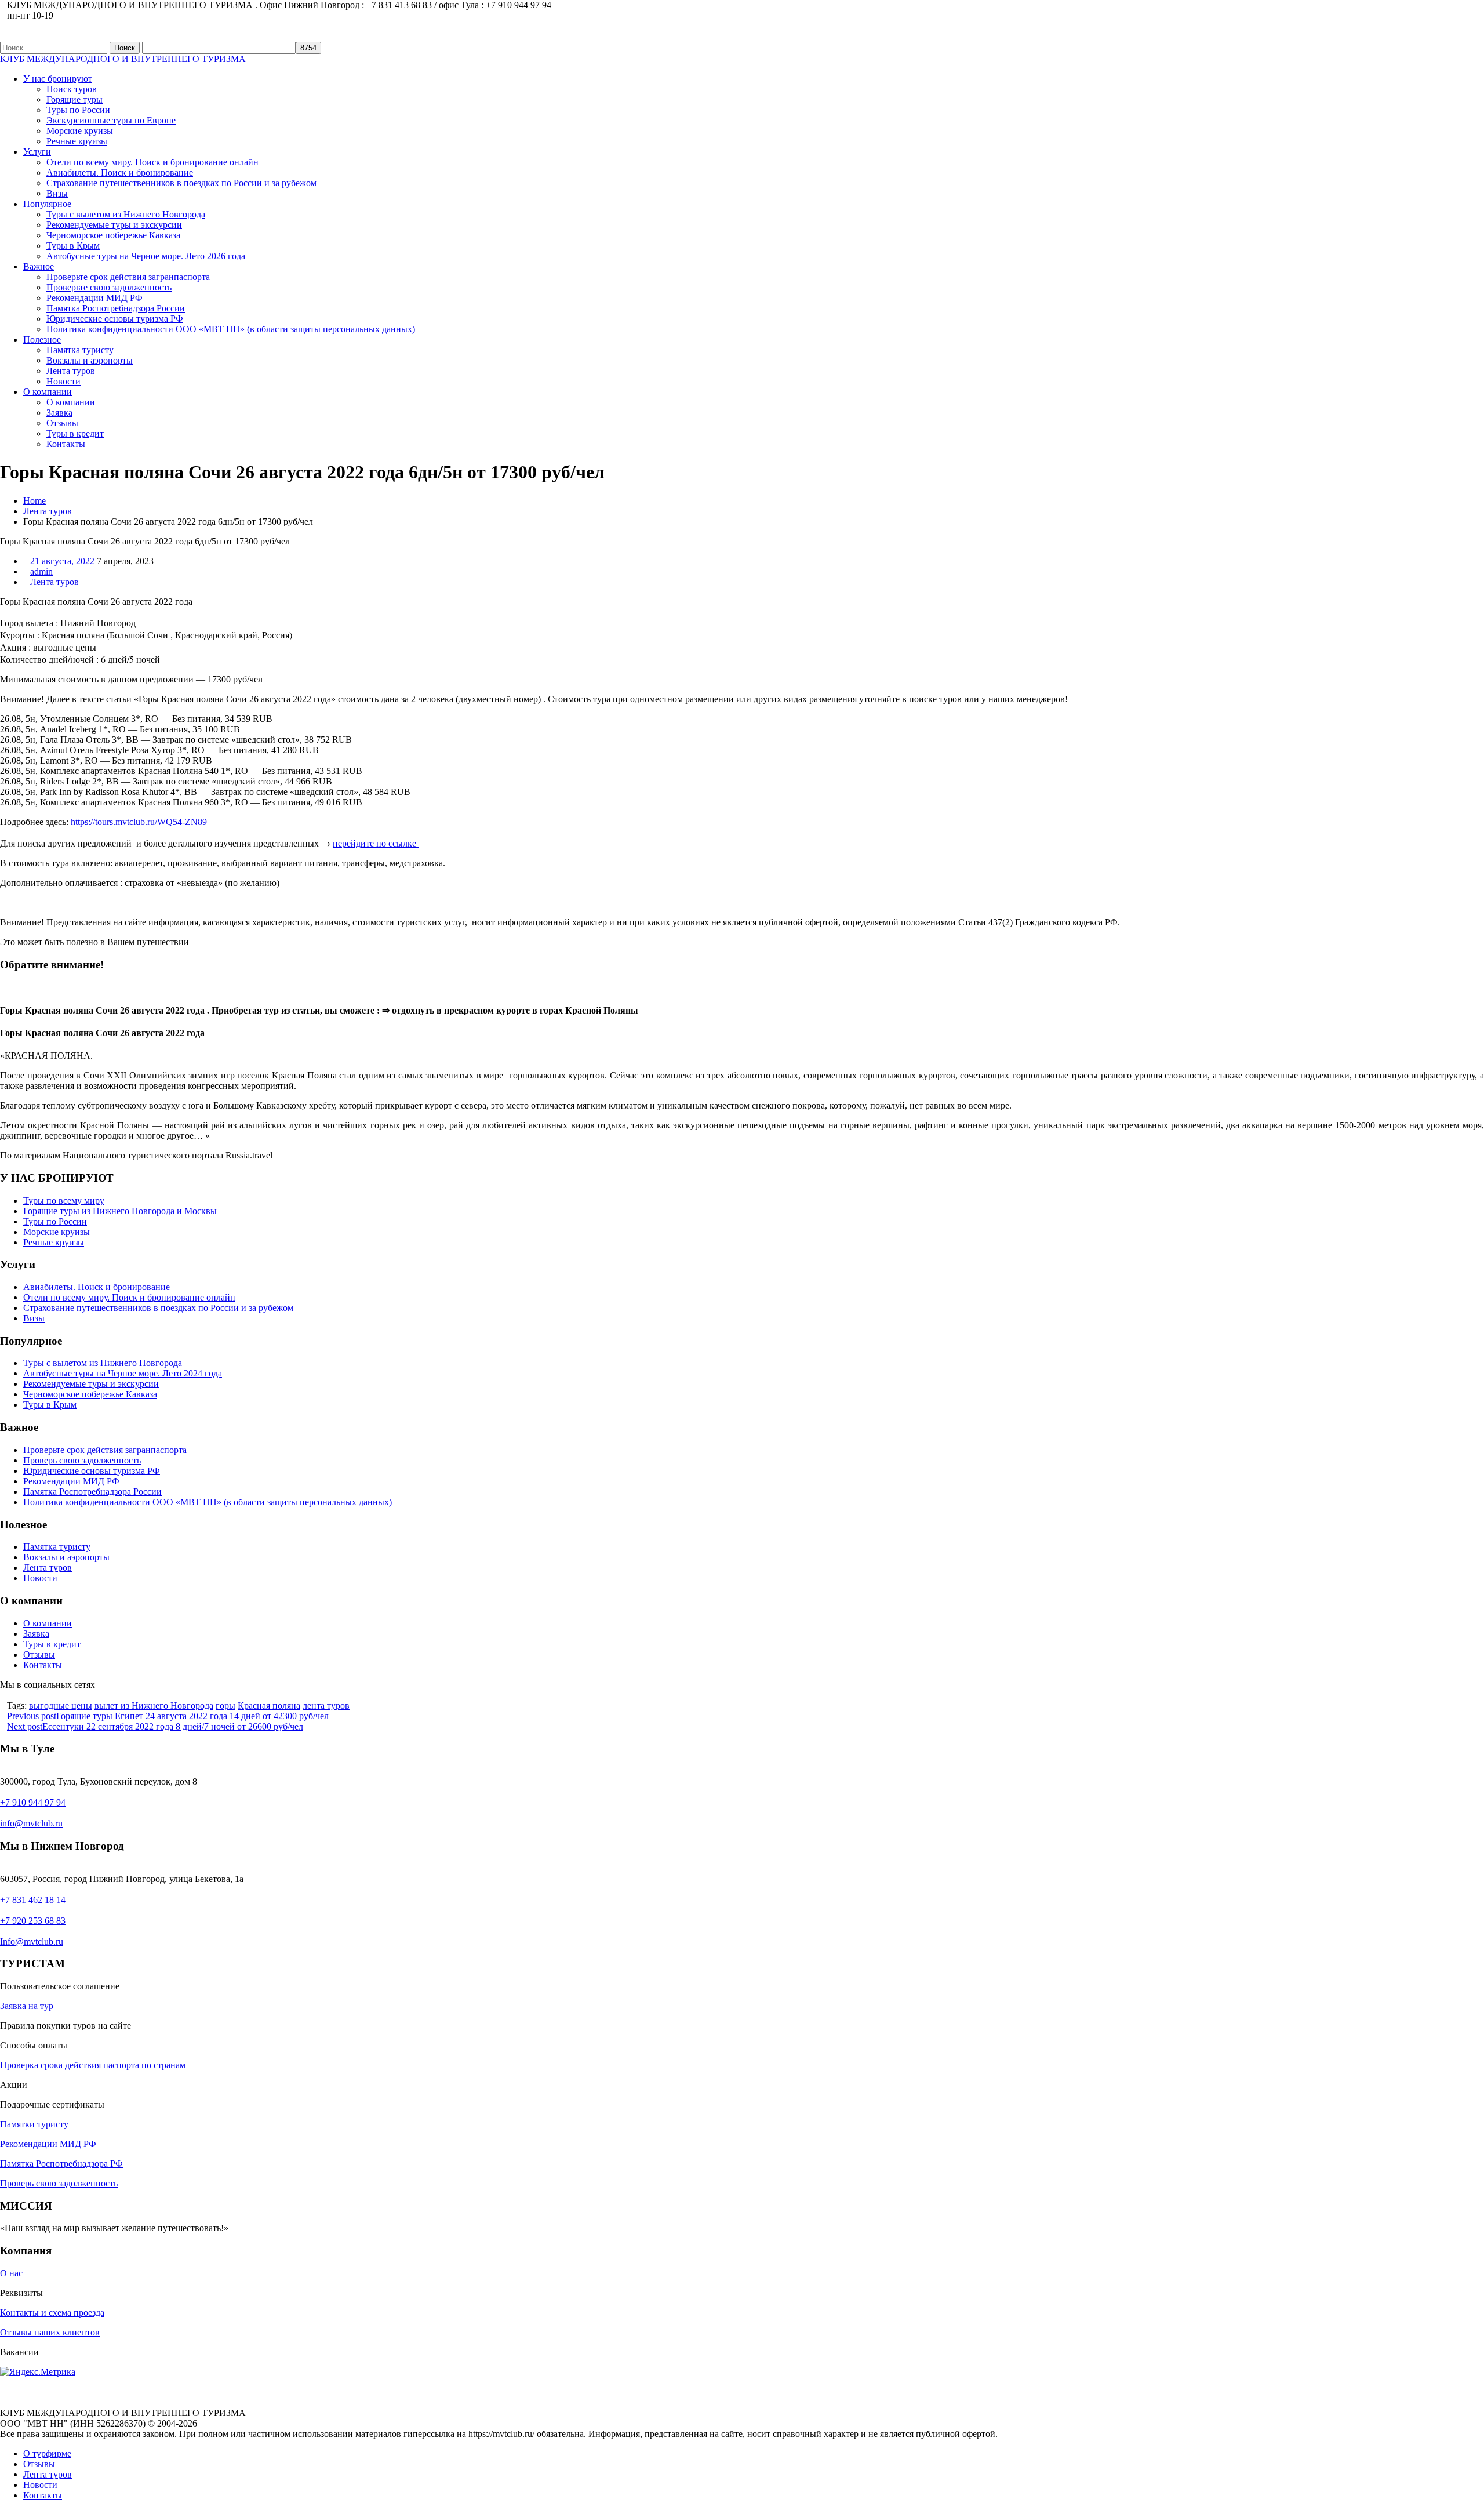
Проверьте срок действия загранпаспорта (128, 277)
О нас (11, 2273)
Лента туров (71, 371)
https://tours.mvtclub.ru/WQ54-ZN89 (139, 822)
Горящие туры (74, 99)
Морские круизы (80, 131)
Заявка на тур (27, 2006)
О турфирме (47, 2453)
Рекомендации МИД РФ (94, 298)
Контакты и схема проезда (52, 2313)
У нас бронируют (58, 79)
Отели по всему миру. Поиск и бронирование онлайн (152, 162)
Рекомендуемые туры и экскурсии (114, 225)
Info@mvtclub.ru (32, 1941)
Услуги (37, 152)
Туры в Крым (73, 246)
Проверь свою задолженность (82, 1460)
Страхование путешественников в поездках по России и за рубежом (181, 183)
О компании (48, 392)
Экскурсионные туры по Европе (111, 120)
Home (34, 501)
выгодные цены (61, 1706)
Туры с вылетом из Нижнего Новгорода (126, 214)
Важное (39, 266)
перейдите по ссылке (376, 843)
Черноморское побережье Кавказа (113, 235)
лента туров (326, 1706)
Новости (63, 381)
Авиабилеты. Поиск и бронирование (120, 172)
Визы (57, 193)
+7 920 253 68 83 (33, 1921)
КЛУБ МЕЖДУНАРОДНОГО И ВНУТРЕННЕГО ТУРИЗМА (123, 59)
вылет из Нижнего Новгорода (154, 1706)
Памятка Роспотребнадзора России (116, 308)
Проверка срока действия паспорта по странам (93, 2065)
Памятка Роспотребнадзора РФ (61, 2164)
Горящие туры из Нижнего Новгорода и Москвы (120, 1211)
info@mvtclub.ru (31, 1823)
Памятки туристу (34, 2124)
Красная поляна (269, 1706)
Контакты (66, 444)
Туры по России (78, 110)
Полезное (42, 339)
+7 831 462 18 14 (33, 1900)
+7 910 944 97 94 (33, 1802)
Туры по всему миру (64, 1200)
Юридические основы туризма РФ (115, 319)
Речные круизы (77, 141)
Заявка (59, 413)
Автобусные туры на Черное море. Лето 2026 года (146, 256)
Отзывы (62, 423)
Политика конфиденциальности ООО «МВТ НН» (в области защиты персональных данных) (231, 329)
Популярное (47, 204)
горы (225, 1706)
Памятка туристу (80, 350)
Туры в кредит (75, 433)
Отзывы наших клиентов (50, 2332)
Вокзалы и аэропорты (90, 360)
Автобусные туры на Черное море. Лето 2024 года (123, 1373)
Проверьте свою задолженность (109, 287)
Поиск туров (72, 89)
